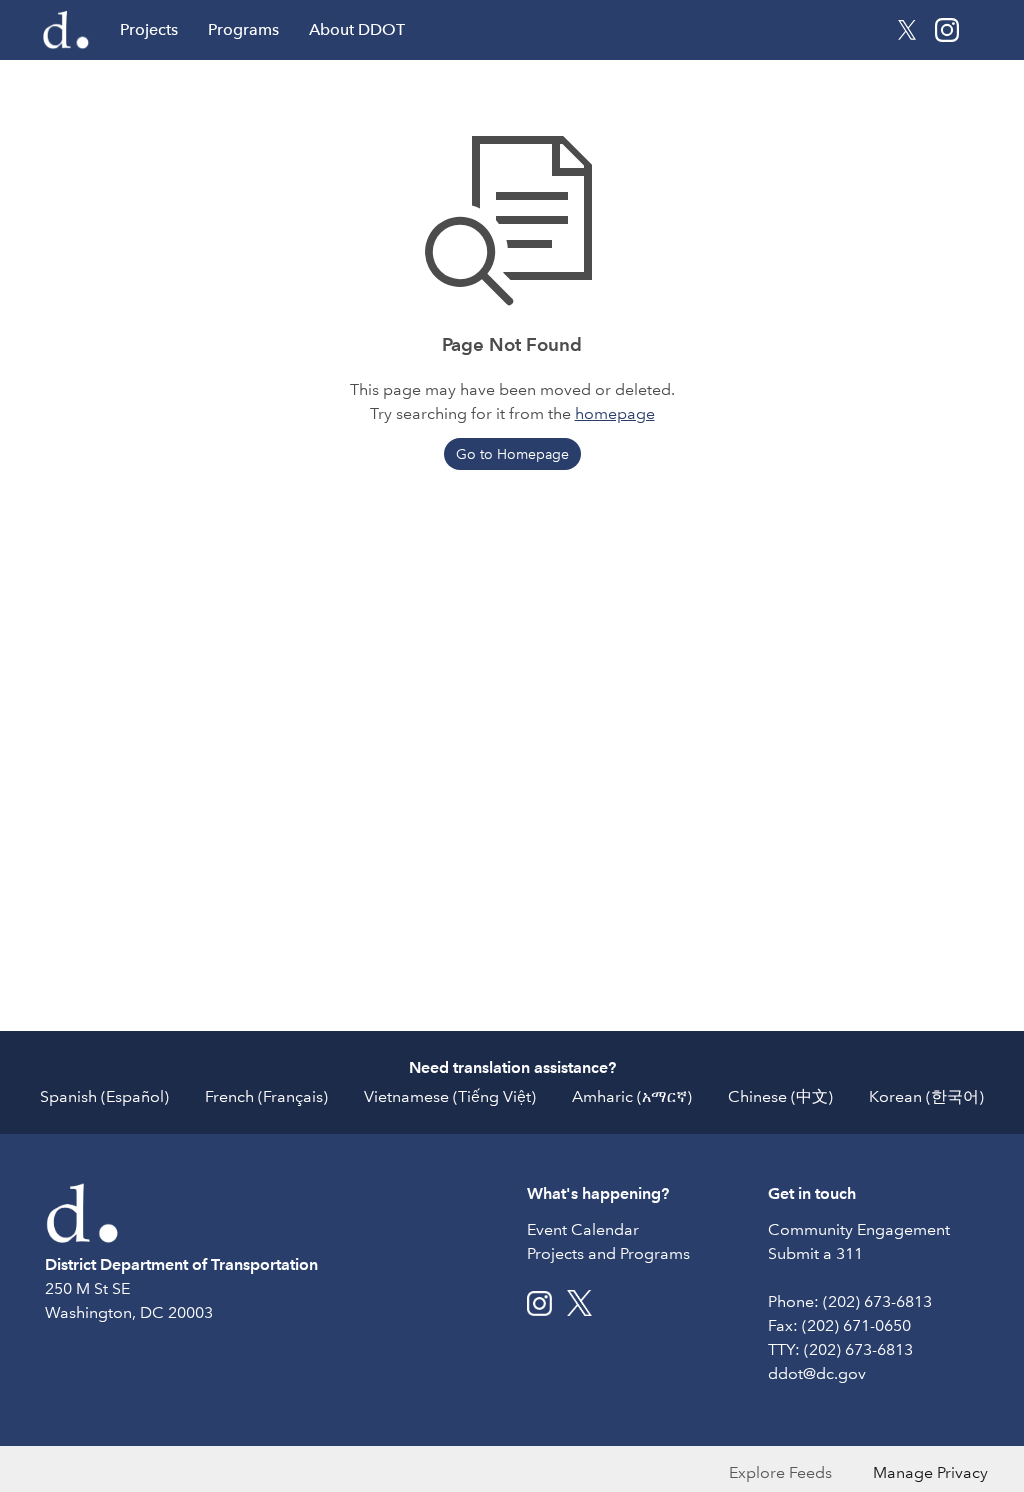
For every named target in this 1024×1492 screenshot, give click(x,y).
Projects (149, 29)
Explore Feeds (780, 1472)
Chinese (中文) (780, 1096)
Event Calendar (583, 1229)
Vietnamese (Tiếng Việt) (450, 1096)
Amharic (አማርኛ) (632, 1096)
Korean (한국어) (926, 1096)
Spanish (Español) (104, 1096)
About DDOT (357, 29)
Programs (243, 29)
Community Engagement (859, 1229)
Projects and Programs (608, 1253)
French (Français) (266, 1096)
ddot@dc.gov (817, 1373)
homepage (615, 413)
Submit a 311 (815, 1253)
